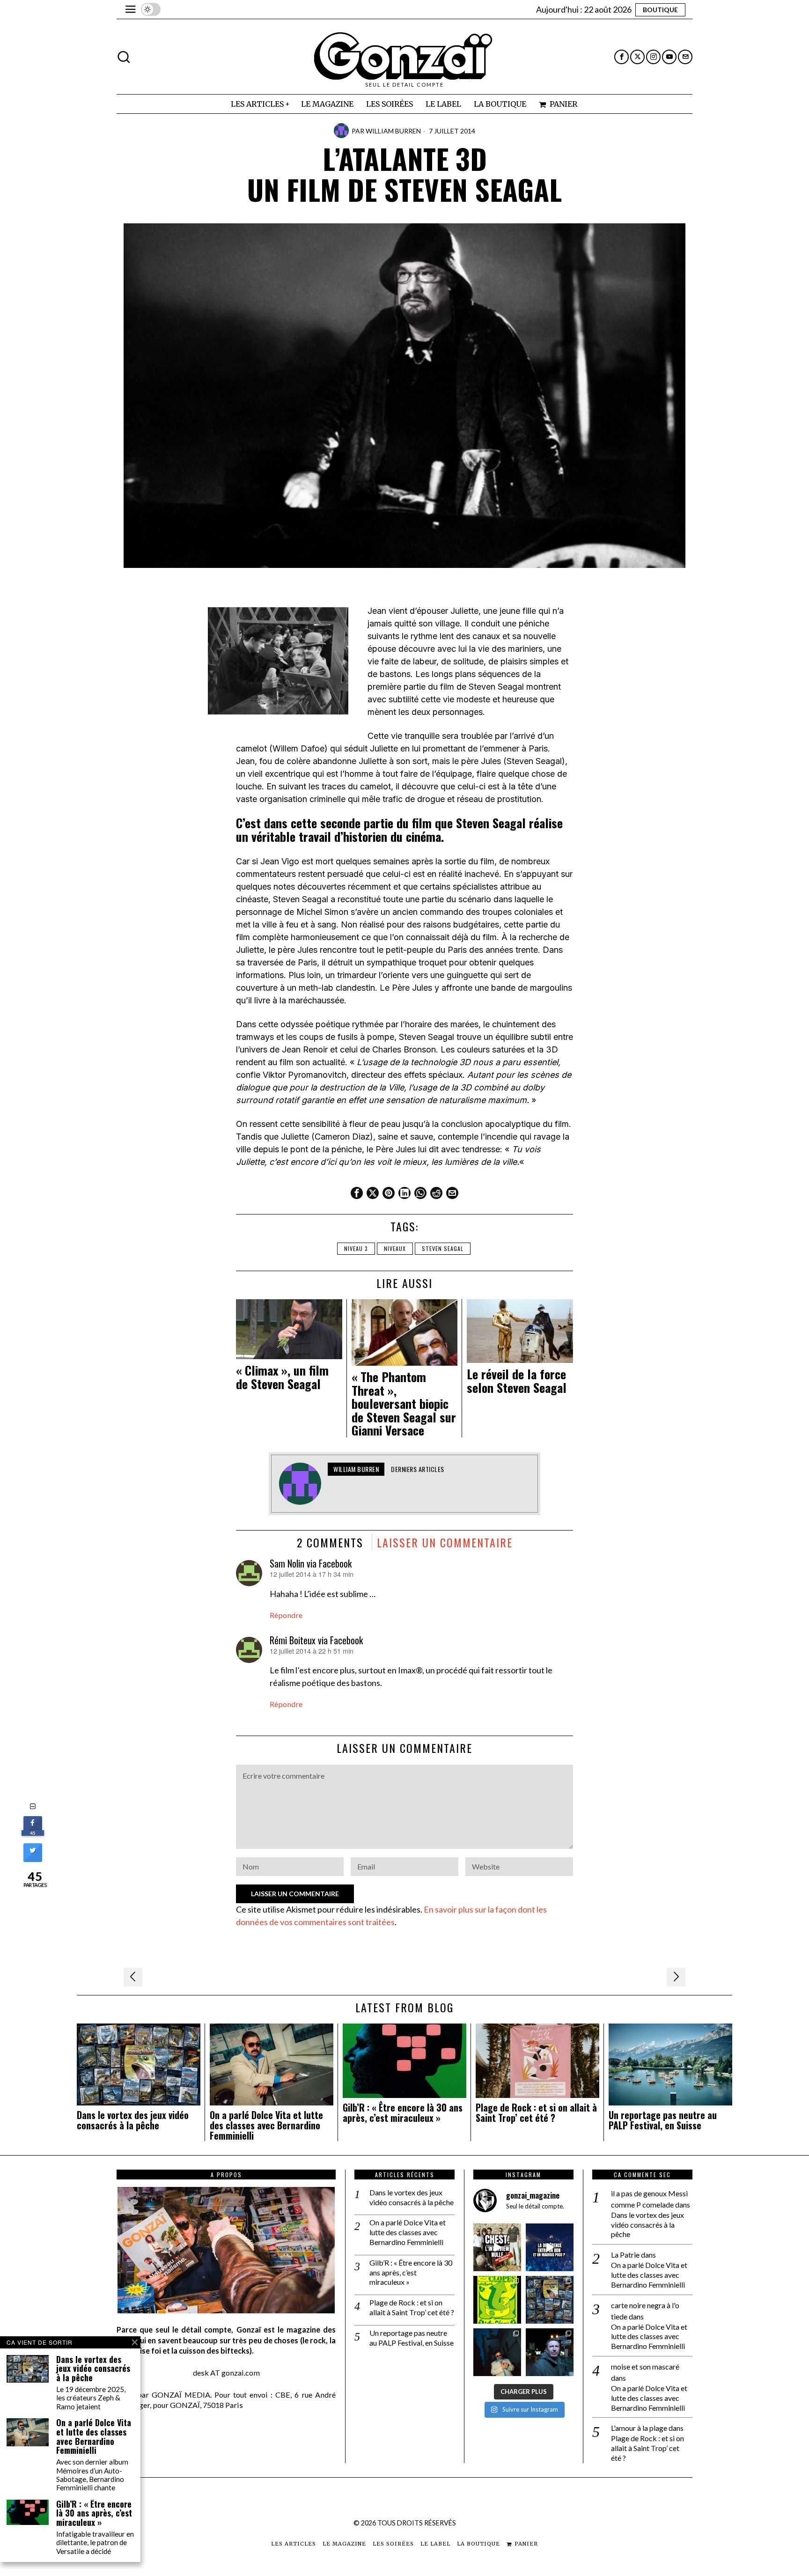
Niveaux (395, 1248)
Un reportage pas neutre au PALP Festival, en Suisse (663, 2120)
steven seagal (443, 1248)
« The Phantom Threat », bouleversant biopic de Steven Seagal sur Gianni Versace (404, 1404)
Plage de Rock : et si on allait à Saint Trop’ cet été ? (536, 2113)
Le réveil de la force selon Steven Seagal (517, 1381)
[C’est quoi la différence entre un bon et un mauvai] (550, 2247)
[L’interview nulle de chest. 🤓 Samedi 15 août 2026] (497, 2247)
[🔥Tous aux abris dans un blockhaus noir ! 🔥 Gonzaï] (497, 2300)
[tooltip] (621, 57)
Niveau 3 (356, 1248)
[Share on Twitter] (33, 1859)
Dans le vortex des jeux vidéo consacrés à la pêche (133, 2120)
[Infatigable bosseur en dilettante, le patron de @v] (550, 2352)
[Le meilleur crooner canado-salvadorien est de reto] (497, 2352)
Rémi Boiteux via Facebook (316, 1640)
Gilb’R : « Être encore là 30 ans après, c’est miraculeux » (403, 2113)
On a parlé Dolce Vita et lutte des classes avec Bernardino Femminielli (266, 2125)
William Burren (393, 131)
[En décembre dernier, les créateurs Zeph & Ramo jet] (550, 2300)
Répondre (286, 1615)
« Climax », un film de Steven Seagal (282, 1377)
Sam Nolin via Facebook (311, 1563)
